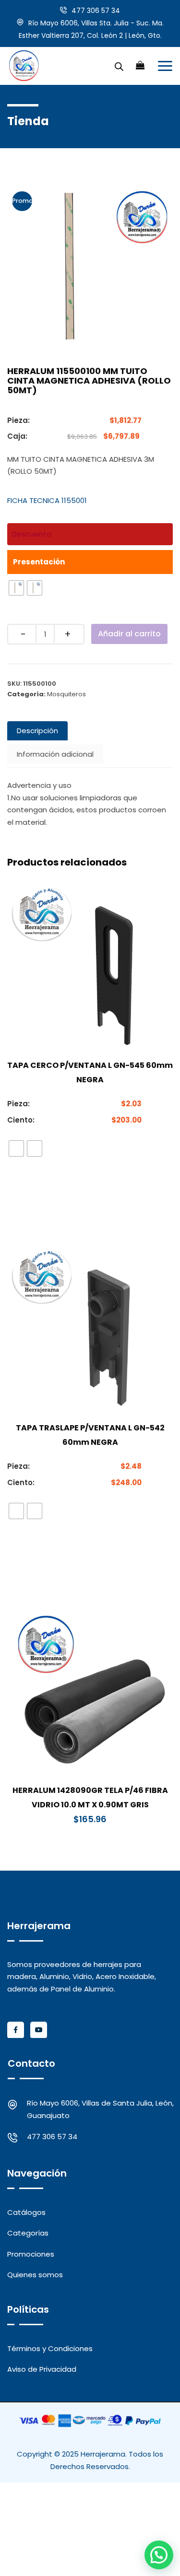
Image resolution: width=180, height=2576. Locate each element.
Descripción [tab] (37, 731)
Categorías (28, 2233)
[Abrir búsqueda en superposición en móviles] (119, 66)
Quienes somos (35, 2275)
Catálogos (26, 2212)
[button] (159, 2555)
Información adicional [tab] (55, 754)
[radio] (16, 588)
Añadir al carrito (129, 634)
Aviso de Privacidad (42, 2369)
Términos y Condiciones (50, 2348)
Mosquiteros (66, 694)
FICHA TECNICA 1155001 (47, 500)
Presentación (39, 562)
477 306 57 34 (96, 11)
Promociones (31, 2254)
